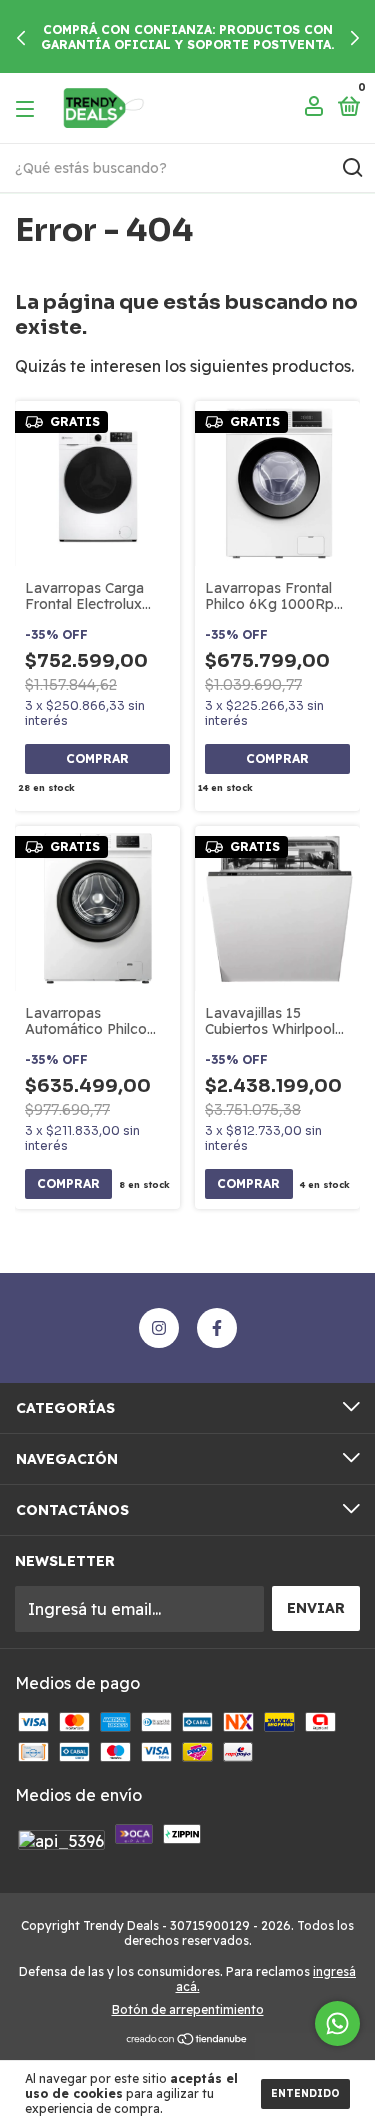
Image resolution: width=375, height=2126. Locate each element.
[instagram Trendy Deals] (159, 1328)
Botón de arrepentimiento (188, 2009)
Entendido (305, 2093)
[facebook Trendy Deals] (217, 1328)
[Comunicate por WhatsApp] (337, 2023)
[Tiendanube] (187, 2040)
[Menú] (28, 108)
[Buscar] (351, 168)
